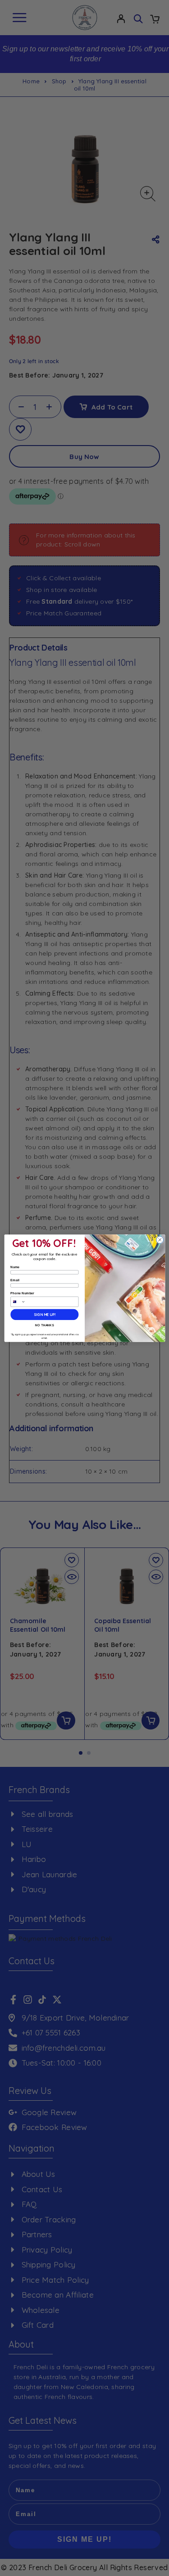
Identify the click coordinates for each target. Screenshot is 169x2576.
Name (15, 1267)
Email (15, 1280)
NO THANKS (44, 1325)
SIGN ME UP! (44, 1314)
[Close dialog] (160, 1240)
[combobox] (18, 1302)
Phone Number (22, 1293)
